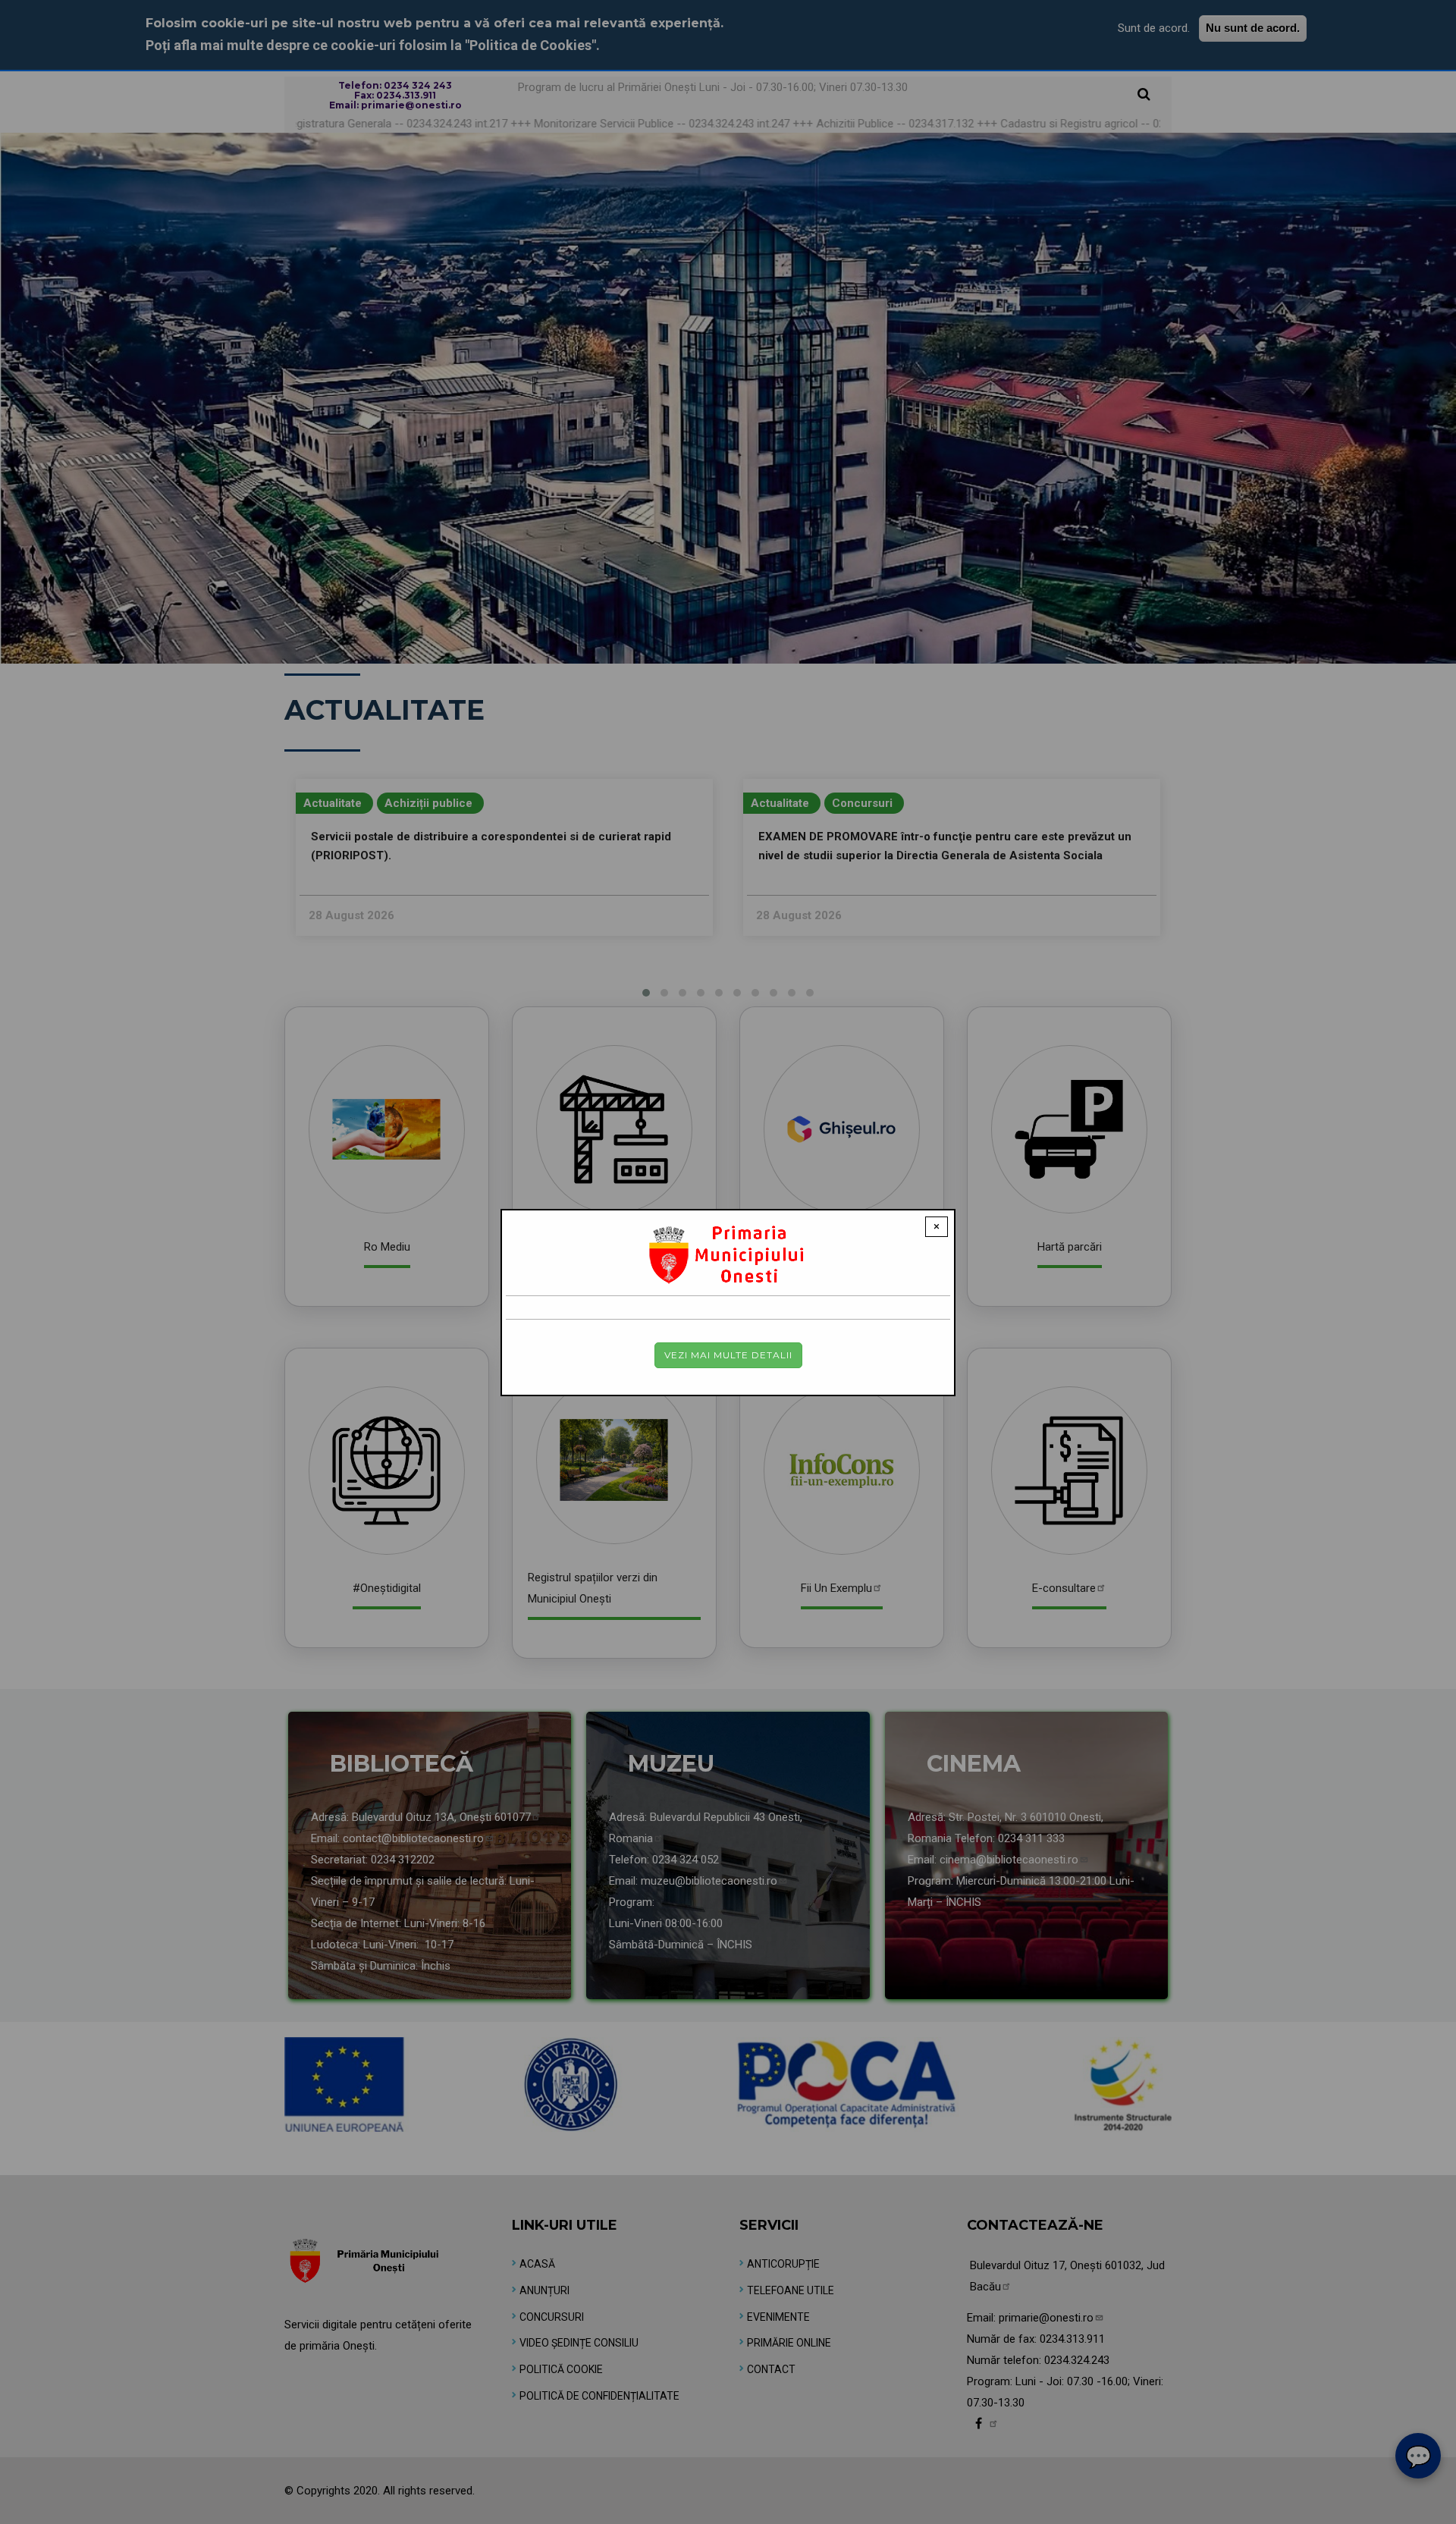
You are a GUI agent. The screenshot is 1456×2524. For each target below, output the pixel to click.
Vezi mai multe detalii (728, 1355)
